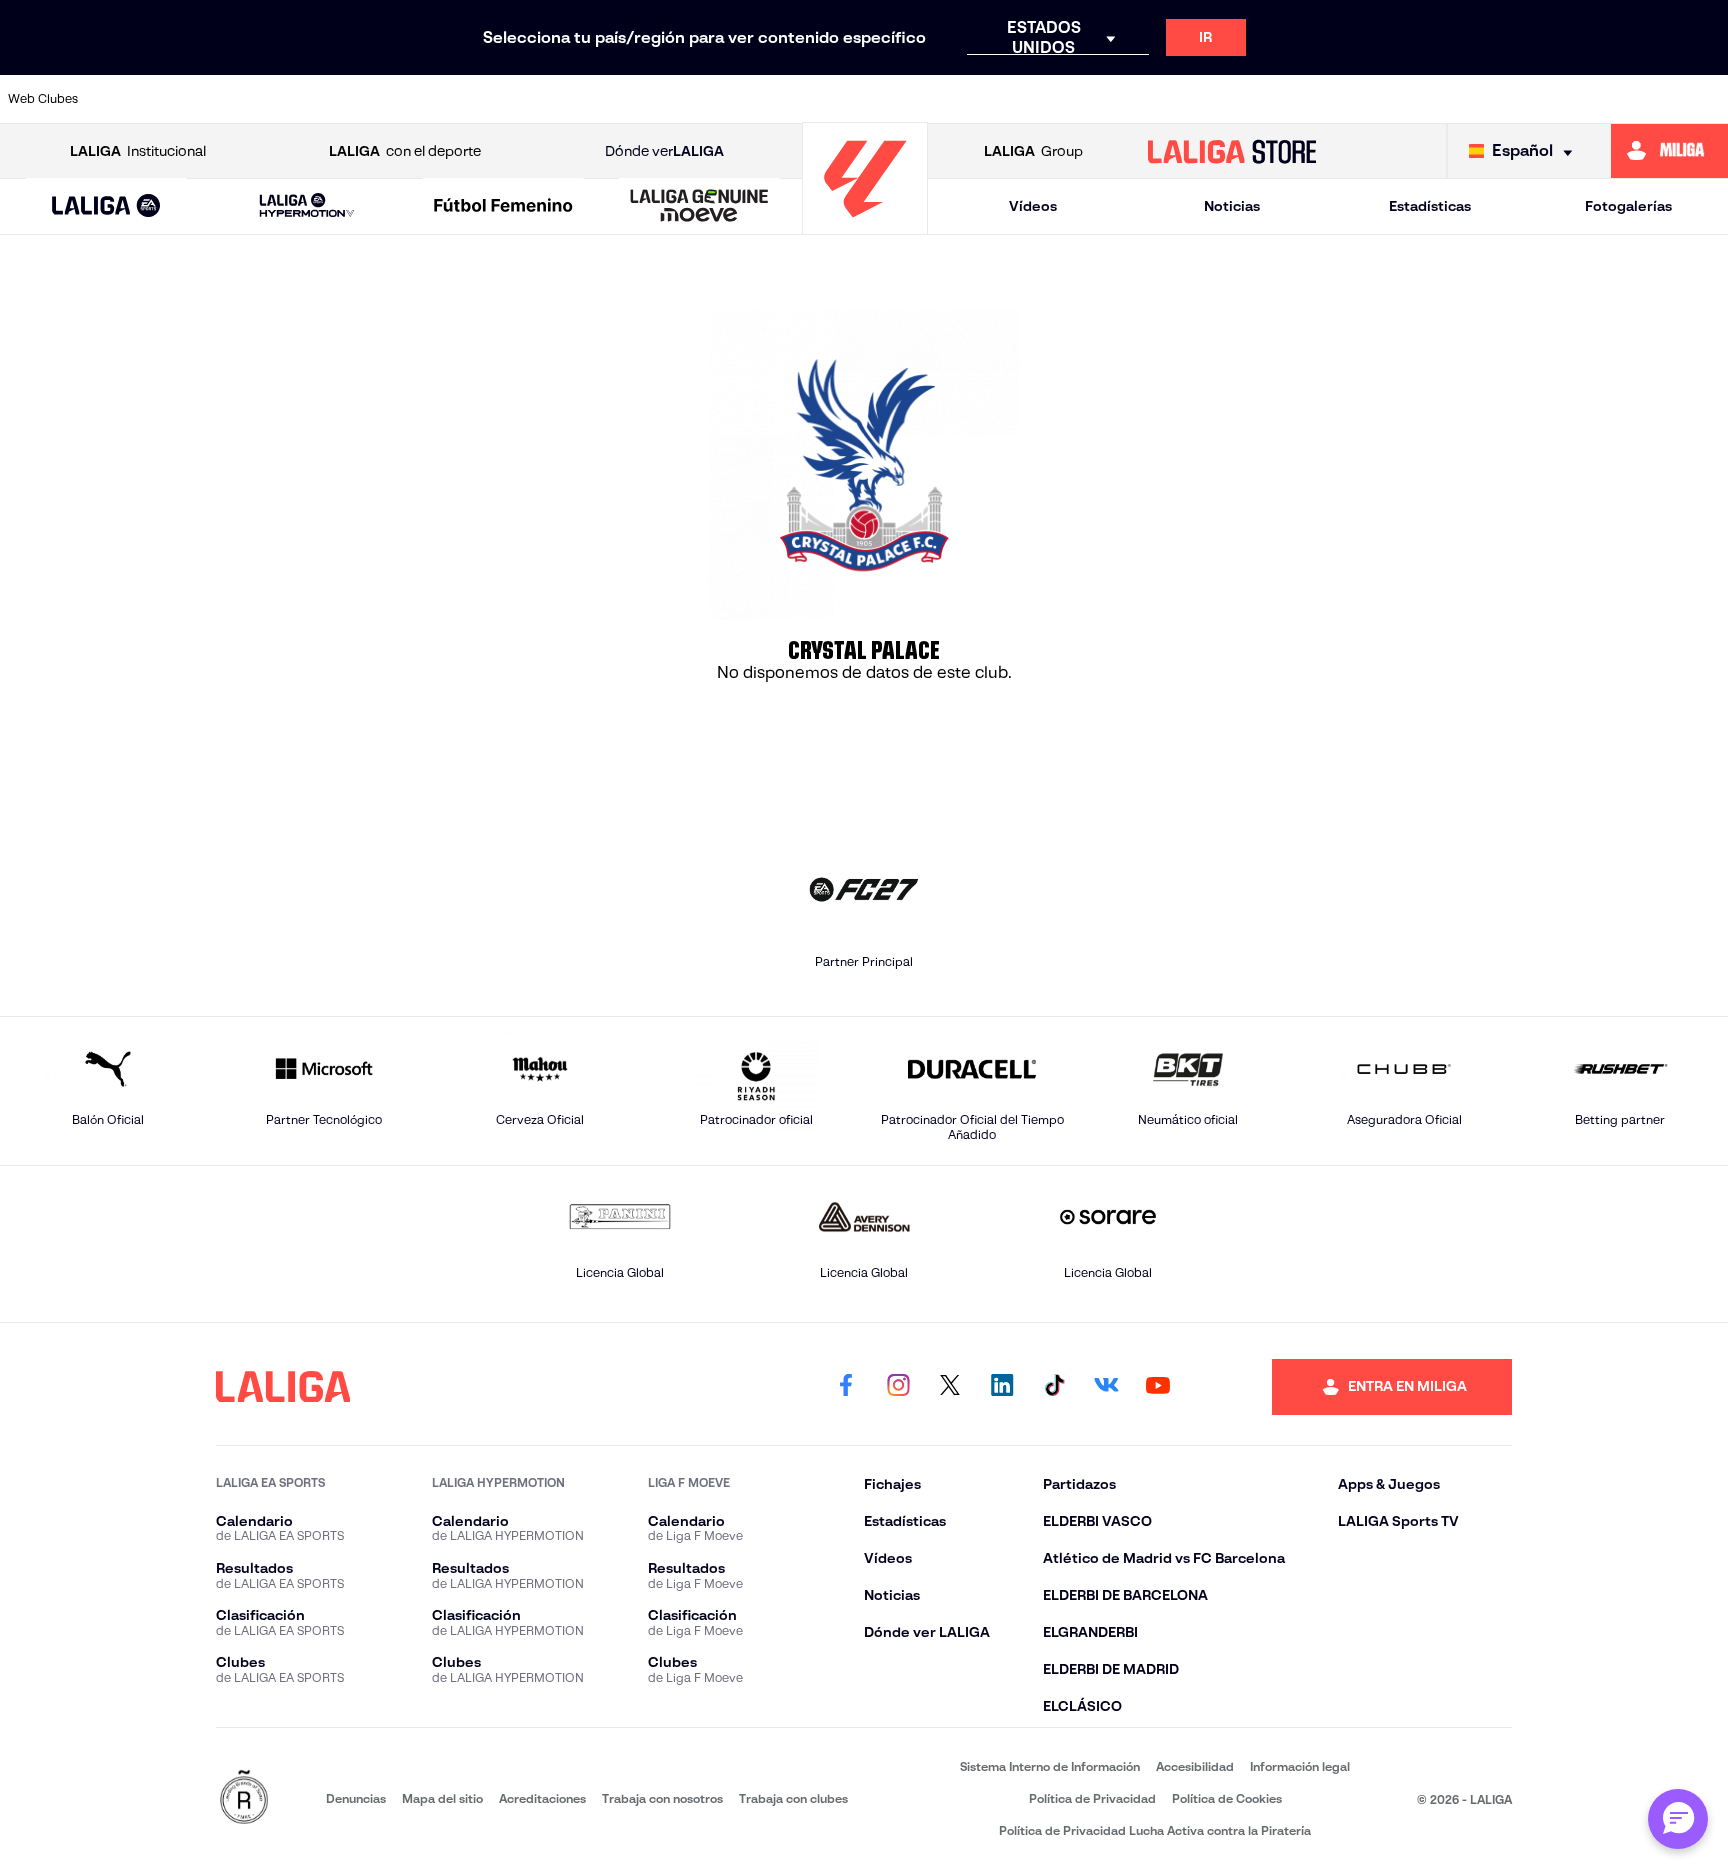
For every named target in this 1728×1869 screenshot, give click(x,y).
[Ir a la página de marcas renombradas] (244, 1798)
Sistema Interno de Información (1050, 1766)
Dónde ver (664, 151)
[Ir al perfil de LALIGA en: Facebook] (846, 1387)
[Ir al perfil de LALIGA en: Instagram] (898, 1387)
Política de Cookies (1227, 1798)
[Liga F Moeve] (503, 207)
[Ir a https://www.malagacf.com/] (884, 99)
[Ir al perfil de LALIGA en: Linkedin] (1002, 1387)
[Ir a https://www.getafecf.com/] (720, 99)
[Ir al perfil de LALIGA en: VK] (1106, 1387)
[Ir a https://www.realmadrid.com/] (1377, 99)
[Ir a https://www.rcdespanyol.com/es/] (1212, 99)
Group (1033, 151)
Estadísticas (1430, 206)
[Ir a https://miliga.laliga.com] (1669, 151)
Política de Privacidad (1092, 1798)
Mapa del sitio (442, 1798)
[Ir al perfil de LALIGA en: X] (950, 1387)
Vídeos (1033, 206)
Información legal (1300, 1766)
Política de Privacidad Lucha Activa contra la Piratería (1155, 1830)
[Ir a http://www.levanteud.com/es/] (802, 99)
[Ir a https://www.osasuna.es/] (309, 99)
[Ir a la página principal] (865, 225)
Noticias (1232, 206)
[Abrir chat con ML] (1678, 1819)
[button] (106, 206)
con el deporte (405, 151)
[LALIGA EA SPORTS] (106, 207)
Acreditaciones (542, 1798)
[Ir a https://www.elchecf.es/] (556, 99)
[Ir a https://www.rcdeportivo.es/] (1130, 99)
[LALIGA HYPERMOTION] (306, 206)
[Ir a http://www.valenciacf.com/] (1623, 99)
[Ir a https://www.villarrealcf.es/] (1705, 99)
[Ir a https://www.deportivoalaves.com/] (474, 99)
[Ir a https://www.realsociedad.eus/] (1459, 99)
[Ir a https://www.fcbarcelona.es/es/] (638, 99)
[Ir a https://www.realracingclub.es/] (966, 99)
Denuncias (356, 1798)
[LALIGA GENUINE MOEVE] (699, 207)
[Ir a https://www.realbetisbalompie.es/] (1295, 99)
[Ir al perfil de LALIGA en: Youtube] (1158, 1387)
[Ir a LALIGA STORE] (1232, 151)
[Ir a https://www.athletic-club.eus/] (145, 99)
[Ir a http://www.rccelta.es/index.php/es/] (391, 99)
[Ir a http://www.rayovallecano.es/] (1048, 99)
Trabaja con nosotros (662, 1798)
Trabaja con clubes (793, 1798)
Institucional (138, 151)
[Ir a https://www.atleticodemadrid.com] (227, 99)
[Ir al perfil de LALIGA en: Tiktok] (1054, 1387)
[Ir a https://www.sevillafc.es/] (1541, 99)
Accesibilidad (1195, 1766)
